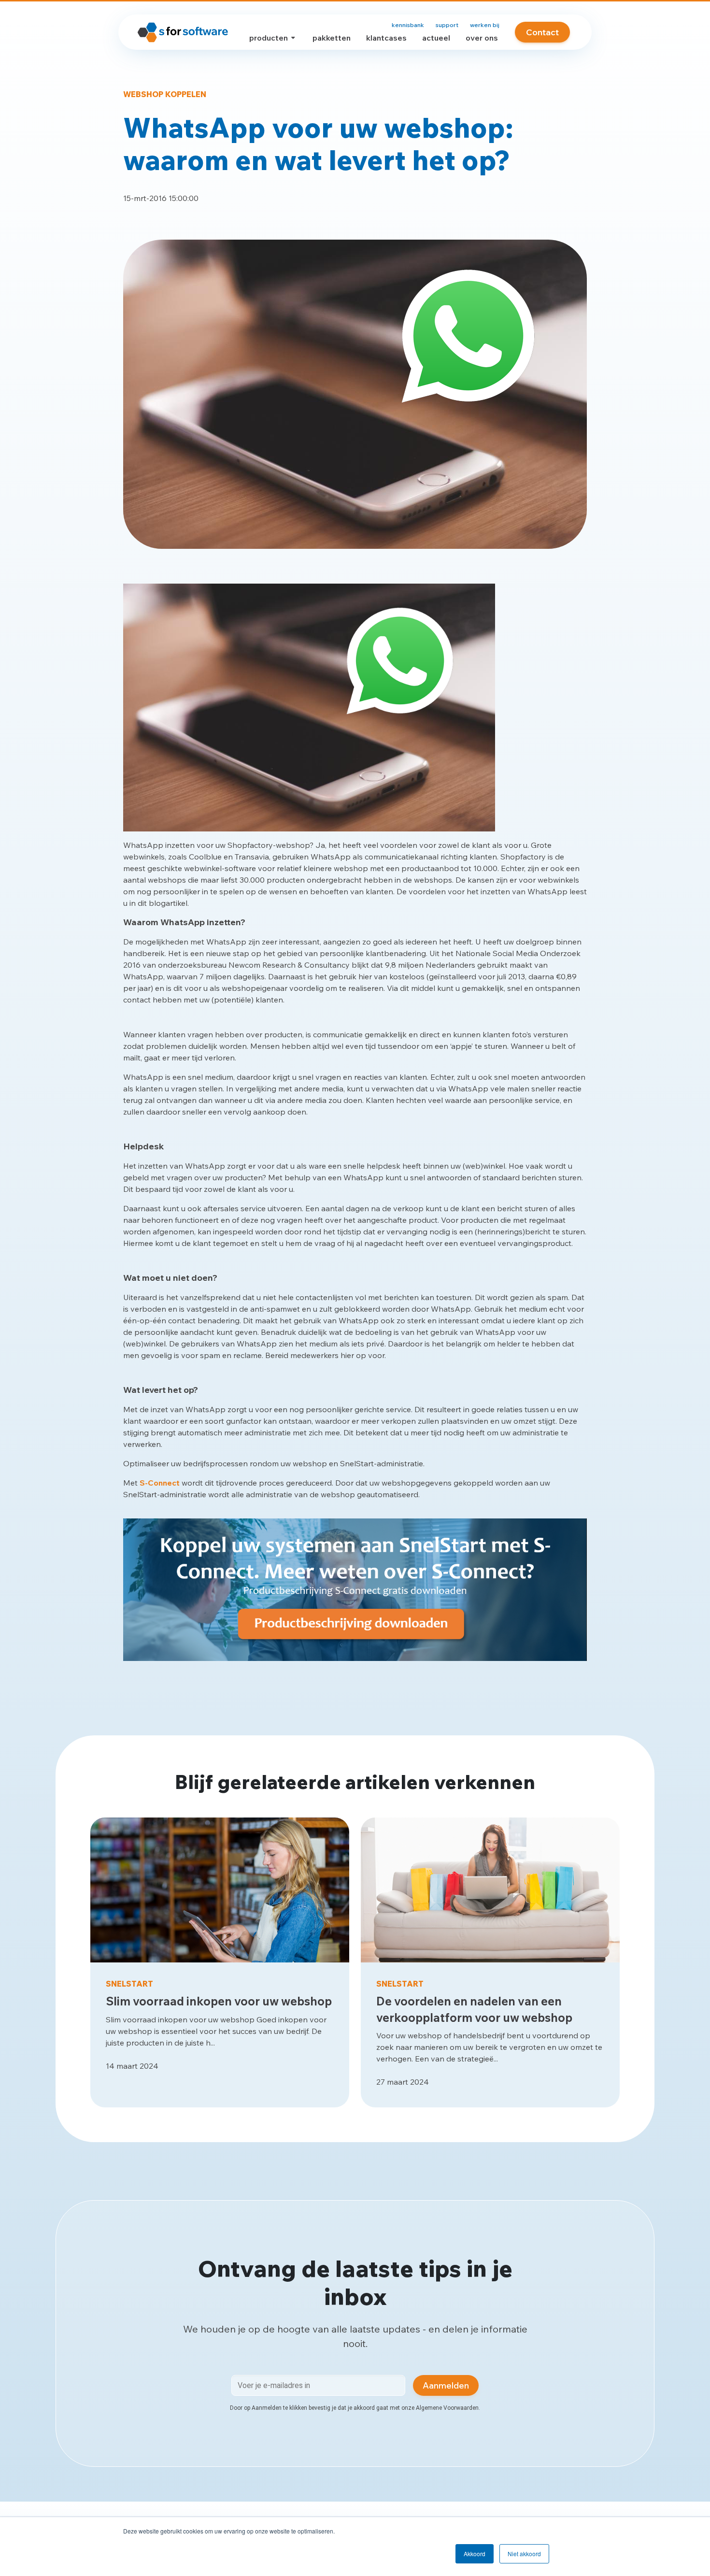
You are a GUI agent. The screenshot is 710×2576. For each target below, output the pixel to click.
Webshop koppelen (165, 94)
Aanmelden (446, 2385)
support (447, 25)
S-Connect (160, 1483)
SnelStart (129, 1984)
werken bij (485, 25)
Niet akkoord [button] (524, 2554)
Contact (542, 32)
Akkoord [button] (475, 2554)
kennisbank (408, 25)
